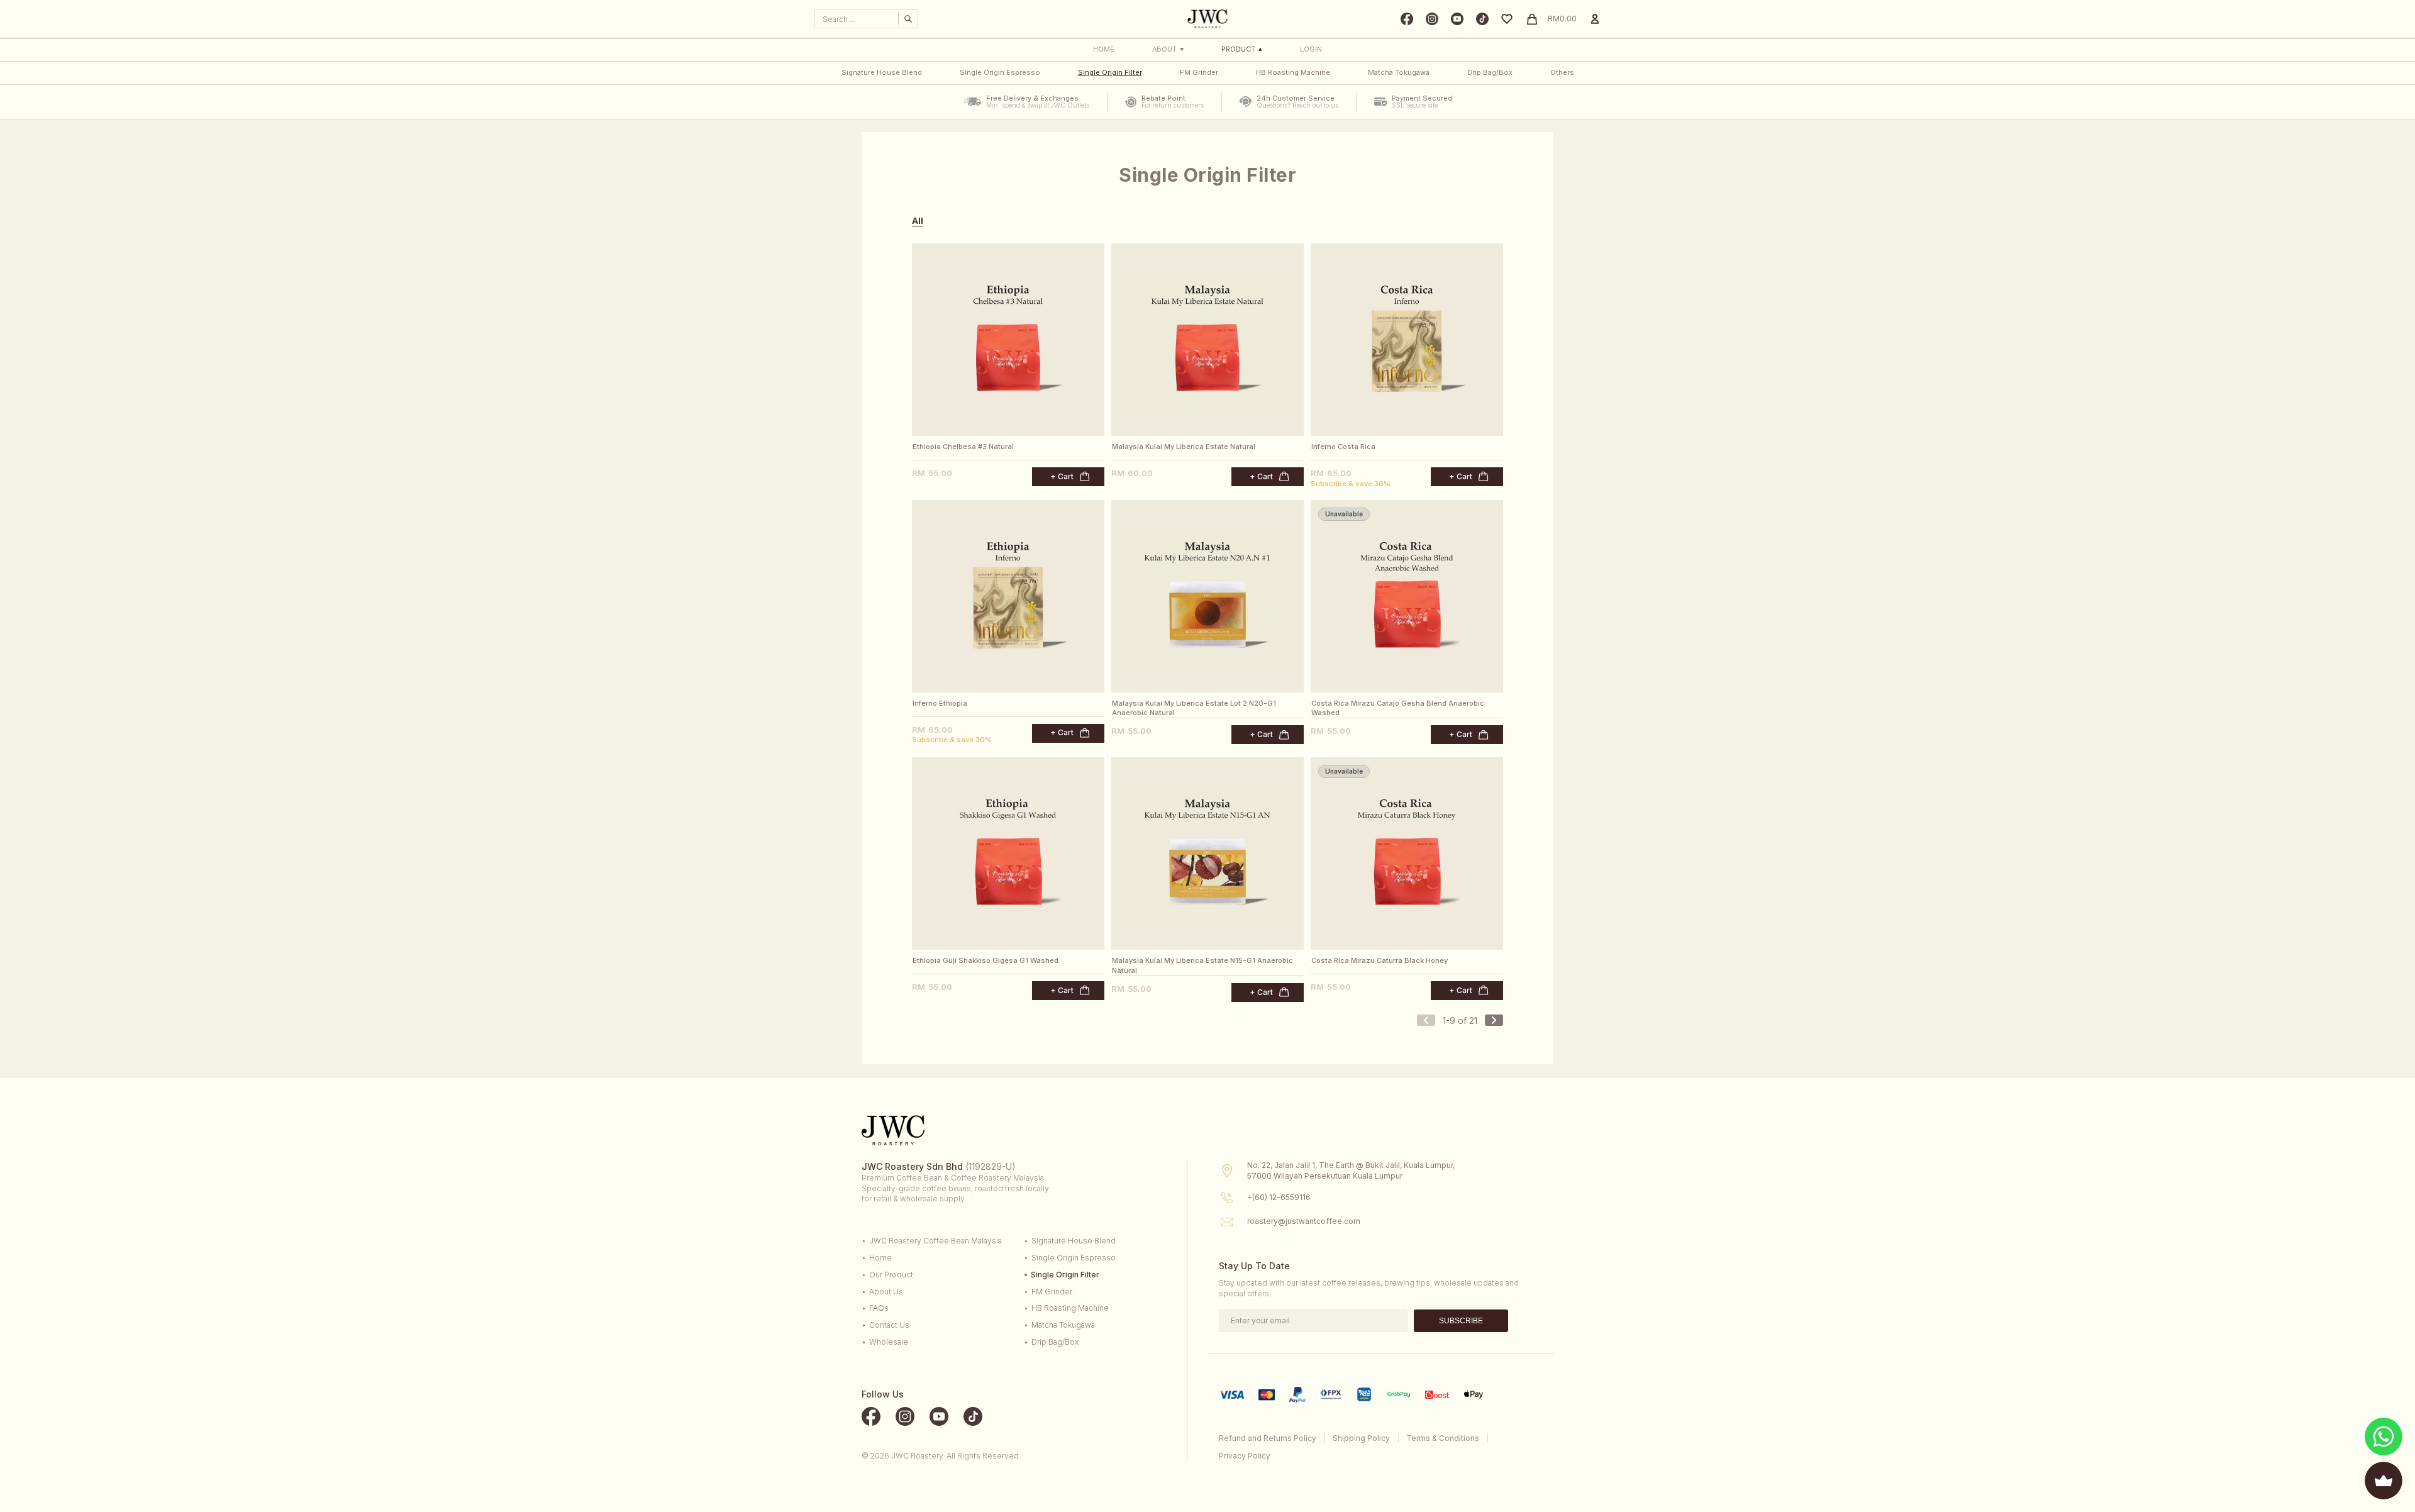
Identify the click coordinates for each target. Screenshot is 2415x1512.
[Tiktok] (1482, 19)
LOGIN (1311, 49)
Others (1562, 72)
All (918, 221)
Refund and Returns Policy (1268, 1438)
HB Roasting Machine (1293, 72)
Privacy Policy (1245, 1456)
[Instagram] (1432, 19)
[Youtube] (1457, 19)
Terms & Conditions (1443, 1438)
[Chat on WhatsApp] (2384, 1437)
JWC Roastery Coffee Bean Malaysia (935, 1241)
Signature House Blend (882, 72)
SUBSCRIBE (1461, 1321)
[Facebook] (1407, 19)
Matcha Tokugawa (1399, 72)
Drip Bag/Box (1490, 72)
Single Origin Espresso (1000, 72)
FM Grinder (1199, 72)
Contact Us (889, 1325)
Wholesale (889, 1342)
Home (1104, 49)
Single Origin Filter (1110, 72)
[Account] (1595, 19)
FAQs (879, 1308)
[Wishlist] (1507, 19)
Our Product (891, 1275)
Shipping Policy (1361, 1438)
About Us (886, 1292)
